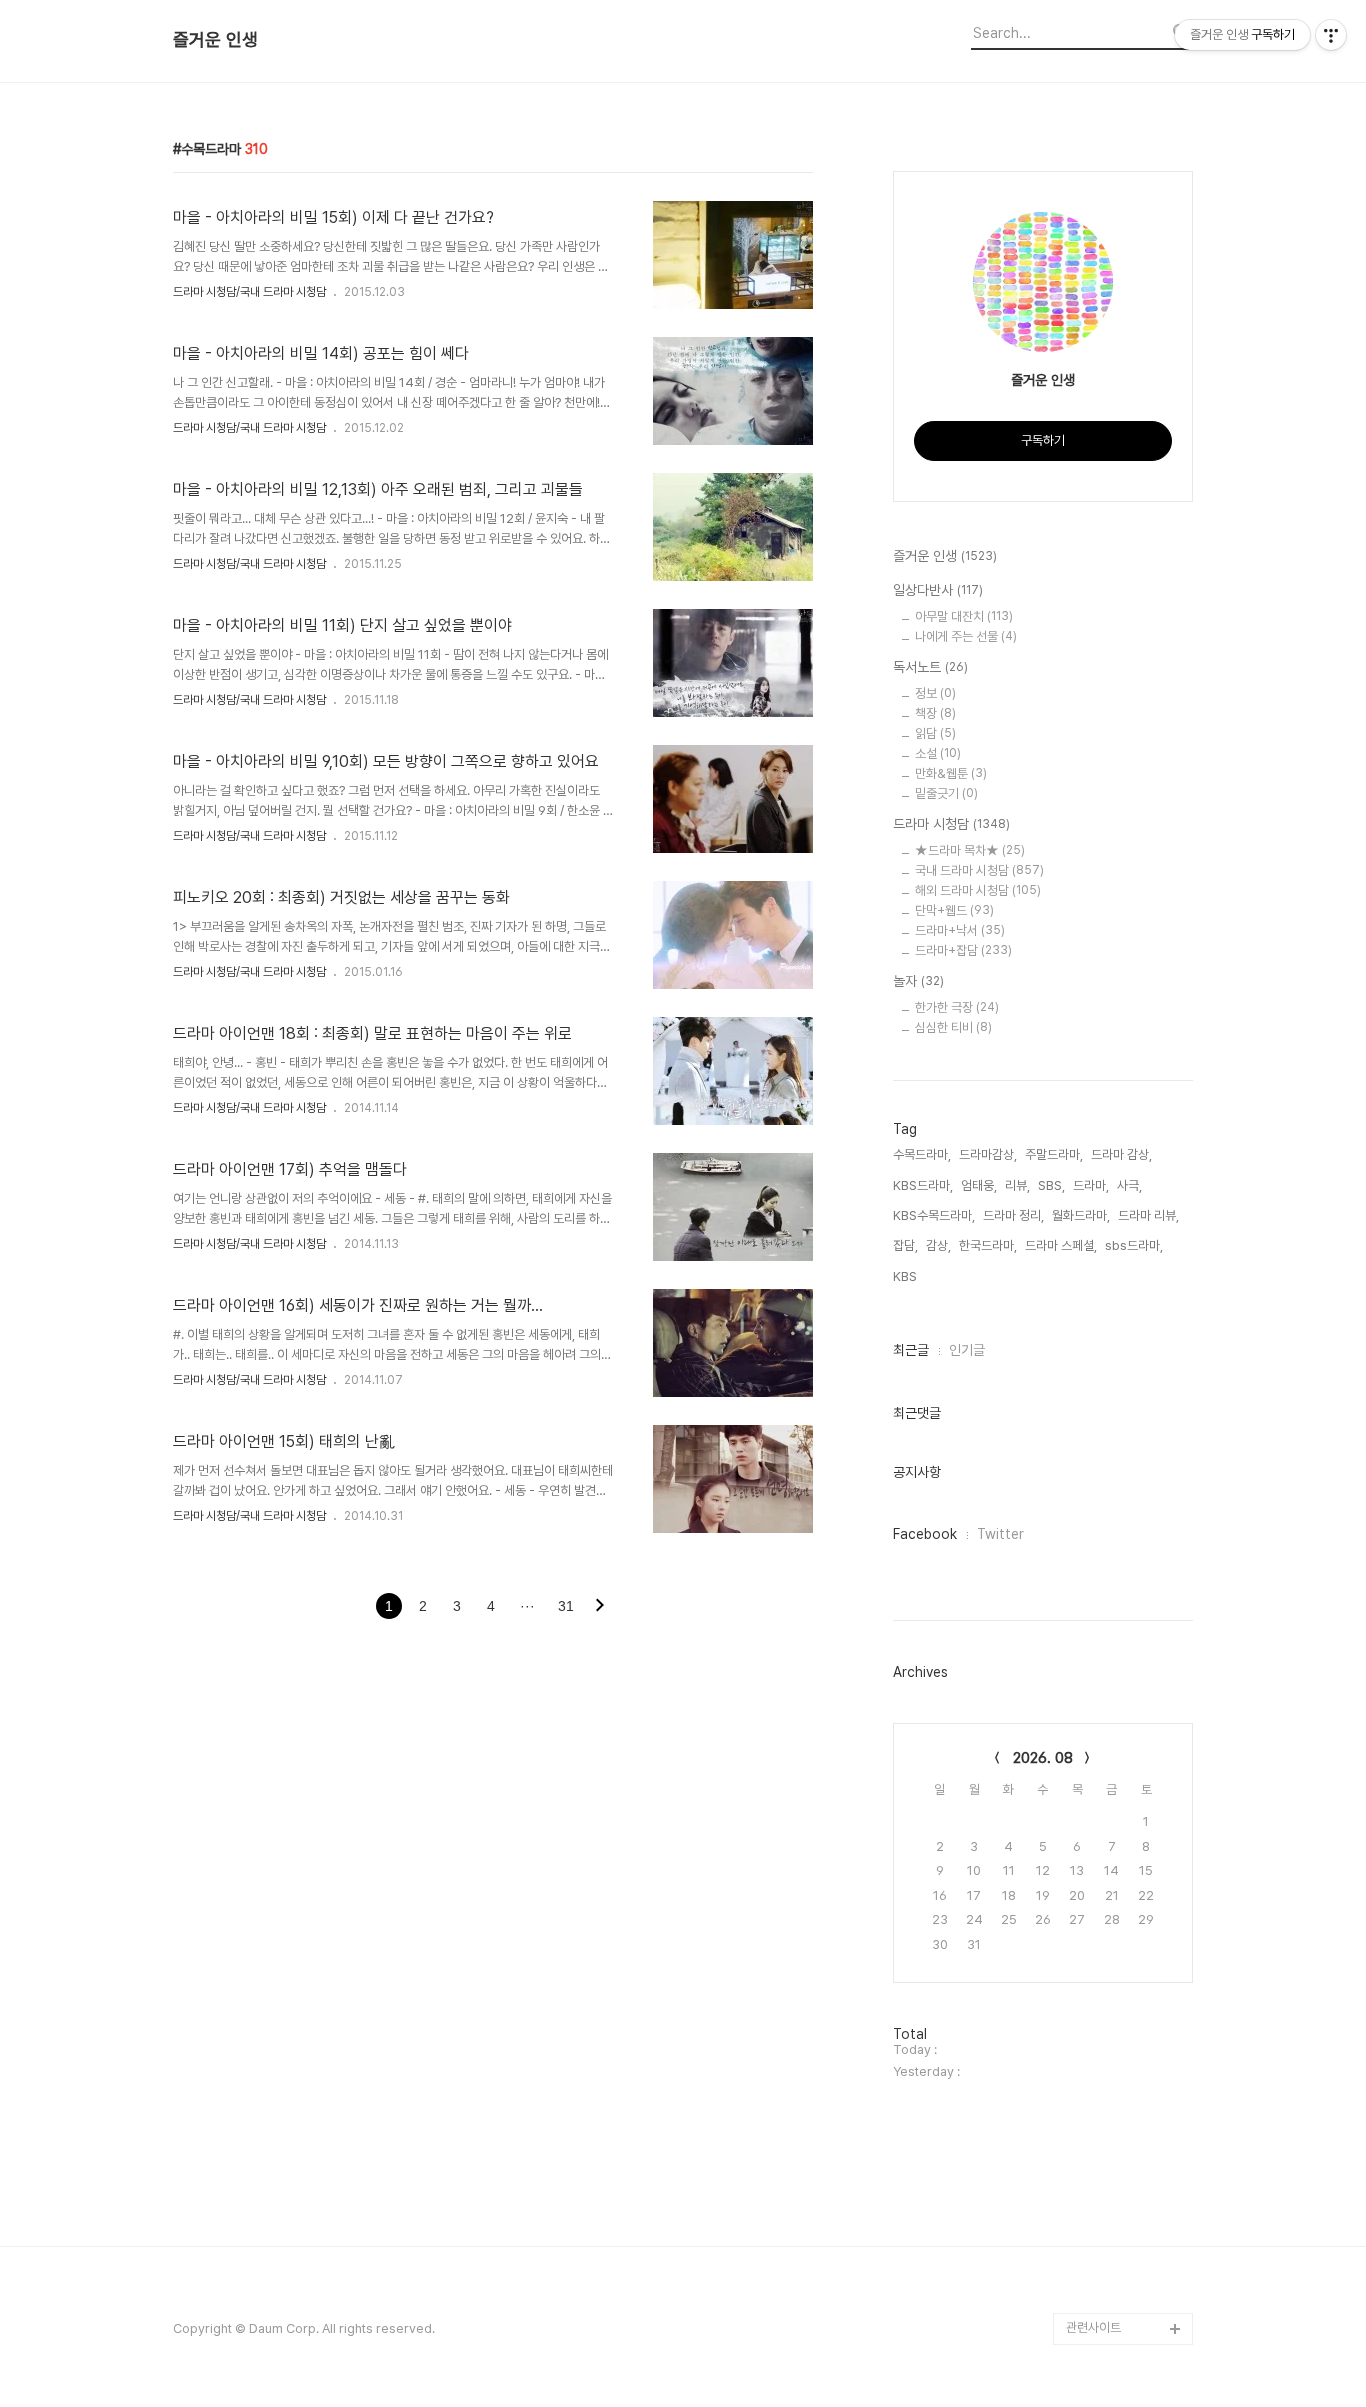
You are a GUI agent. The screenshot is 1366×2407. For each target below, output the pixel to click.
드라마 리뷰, (1148, 1215)
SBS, (1051, 1185)
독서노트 (930, 667)
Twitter (1000, 1534)
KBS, (906, 1276)
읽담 (935, 733)
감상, (938, 1245)
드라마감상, (988, 1154)
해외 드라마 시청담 (978, 890)
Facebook (925, 1534)
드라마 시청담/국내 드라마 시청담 (249, 292)
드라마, (1091, 1185)
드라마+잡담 (963, 950)
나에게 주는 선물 (966, 636)
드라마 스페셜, (1061, 1245)
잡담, (905, 1245)
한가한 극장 (957, 1007)
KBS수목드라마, (934, 1215)
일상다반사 (938, 590)
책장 (935, 713)
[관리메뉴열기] (1331, 35)
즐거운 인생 (215, 40)
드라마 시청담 (951, 824)
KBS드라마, (923, 1185)
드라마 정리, (1013, 1215)
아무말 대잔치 (964, 616)
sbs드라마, (1134, 1245)
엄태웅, (979, 1185)
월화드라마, (1081, 1215)
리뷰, (1017, 1185)
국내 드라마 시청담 (979, 870)
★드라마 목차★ (970, 850)
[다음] (600, 1607)
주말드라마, (1054, 1154)
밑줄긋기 (946, 793)
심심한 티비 (953, 1027)
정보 (935, 693)
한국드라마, (988, 1245)
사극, (1129, 1185)
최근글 (911, 1350)
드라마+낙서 (960, 930)
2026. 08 (1043, 1758)
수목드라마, (922, 1154)
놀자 (918, 981)
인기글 (967, 1350)
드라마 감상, (1121, 1154)
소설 (938, 753)
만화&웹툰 (951, 773)
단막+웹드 (954, 910)
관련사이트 (1093, 2327)
